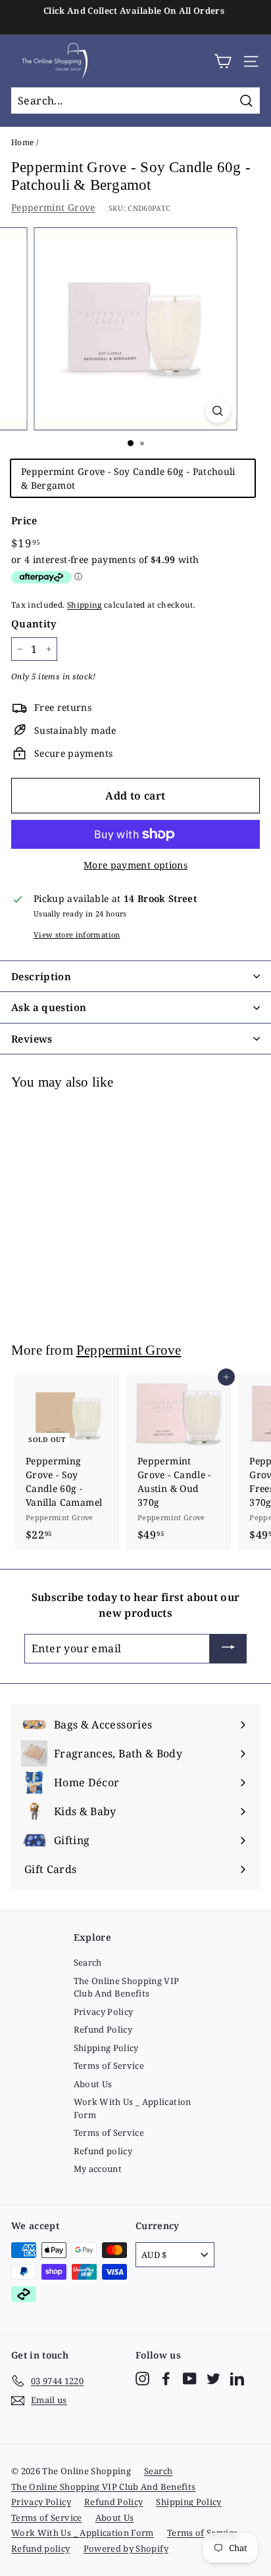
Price (24, 520)
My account (98, 2169)
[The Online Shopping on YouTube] (190, 2379)
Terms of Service (109, 2066)
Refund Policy (103, 2029)
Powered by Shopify (126, 2548)
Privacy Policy (104, 2012)
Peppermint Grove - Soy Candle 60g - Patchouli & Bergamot (128, 478)
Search (88, 1962)
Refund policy (103, 2151)
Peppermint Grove (53, 207)
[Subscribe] (228, 1649)
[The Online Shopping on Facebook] (166, 2379)
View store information (77, 935)
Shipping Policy (106, 2048)
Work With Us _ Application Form (133, 2108)
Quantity (34, 623)
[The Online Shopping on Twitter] (213, 2379)
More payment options (135, 865)
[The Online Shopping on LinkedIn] (237, 2379)
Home (22, 142)
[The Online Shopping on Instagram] (142, 2379)
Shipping (85, 604)
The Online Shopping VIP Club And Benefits (127, 1987)
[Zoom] (218, 411)
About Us (93, 2084)
